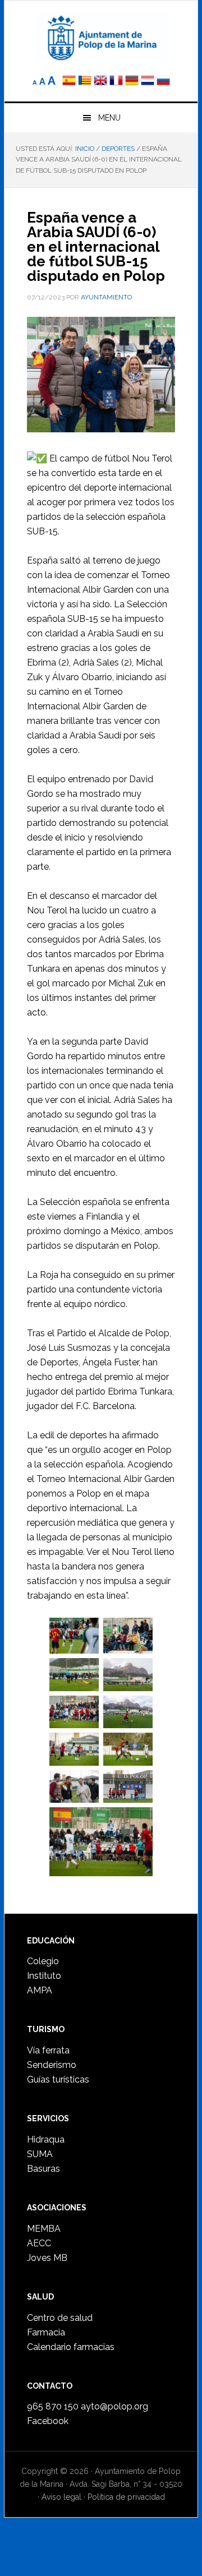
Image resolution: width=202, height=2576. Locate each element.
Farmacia (46, 2332)
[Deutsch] (132, 82)
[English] (100, 82)
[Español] (69, 82)
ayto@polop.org (114, 2406)
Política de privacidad (126, 2497)
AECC (39, 2243)
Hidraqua (46, 2139)
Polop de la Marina (101, 37)
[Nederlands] (149, 82)
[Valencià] (85, 82)
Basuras (43, 2169)
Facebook (48, 2421)
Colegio (43, 1961)
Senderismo (52, 2065)
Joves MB (47, 2258)
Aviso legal (61, 2497)
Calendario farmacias (71, 2347)
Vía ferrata (48, 2050)
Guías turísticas (58, 2079)
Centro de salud (60, 2318)
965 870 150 (53, 2406)
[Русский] (163, 82)
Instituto (44, 1976)
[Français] (116, 82)
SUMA (40, 2154)
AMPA (40, 1990)
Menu (109, 118)
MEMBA (44, 2229)
